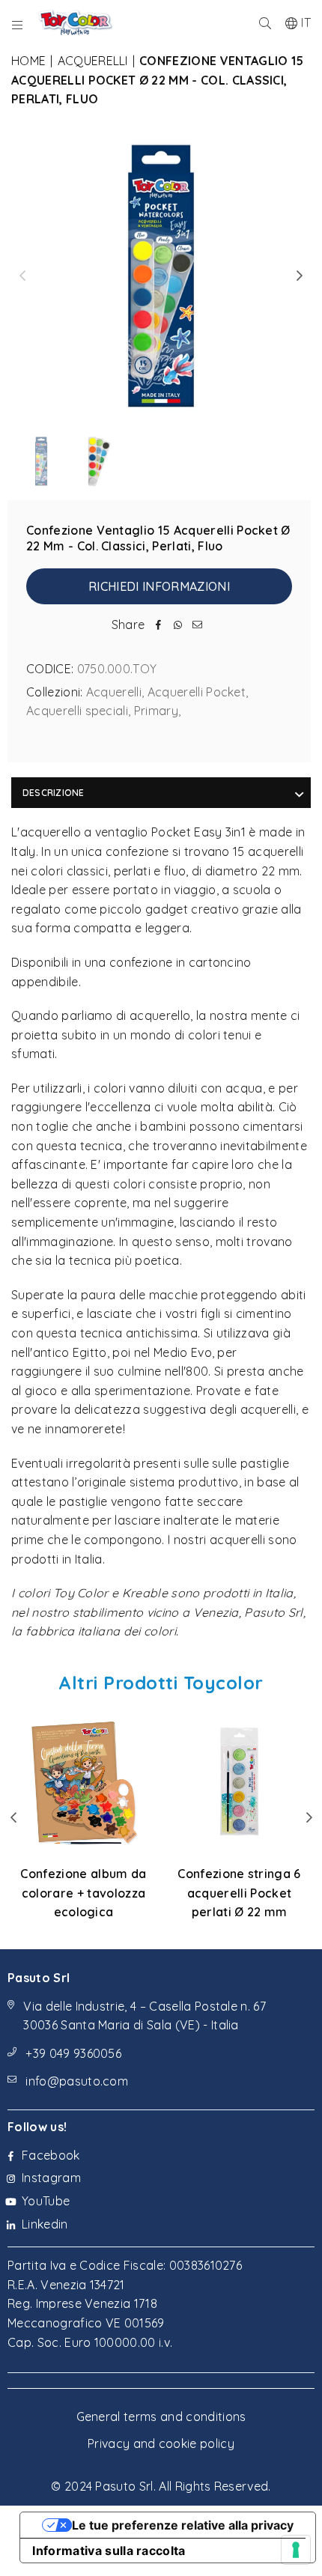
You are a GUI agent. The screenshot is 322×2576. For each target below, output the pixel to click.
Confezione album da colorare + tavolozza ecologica (83, 1893)
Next (300, 276)
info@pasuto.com (77, 2081)
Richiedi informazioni (159, 586)
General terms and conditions (161, 2416)
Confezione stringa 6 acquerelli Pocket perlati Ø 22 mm (239, 1893)
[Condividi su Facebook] (158, 625)
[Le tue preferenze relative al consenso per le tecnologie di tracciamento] (296, 2550)
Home (28, 61)
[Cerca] (265, 22)
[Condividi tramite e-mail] (197, 625)
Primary (156, 711)
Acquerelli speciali (77, 711)
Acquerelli (93, 61)
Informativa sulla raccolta (109, 2551)
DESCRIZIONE (54, 793)
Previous (22, 276)
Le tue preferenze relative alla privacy (183, 2525)
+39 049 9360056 (73, 2053)
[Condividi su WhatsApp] (177, 625)
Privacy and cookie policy (161, 2443)
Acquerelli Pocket (197, 692)
